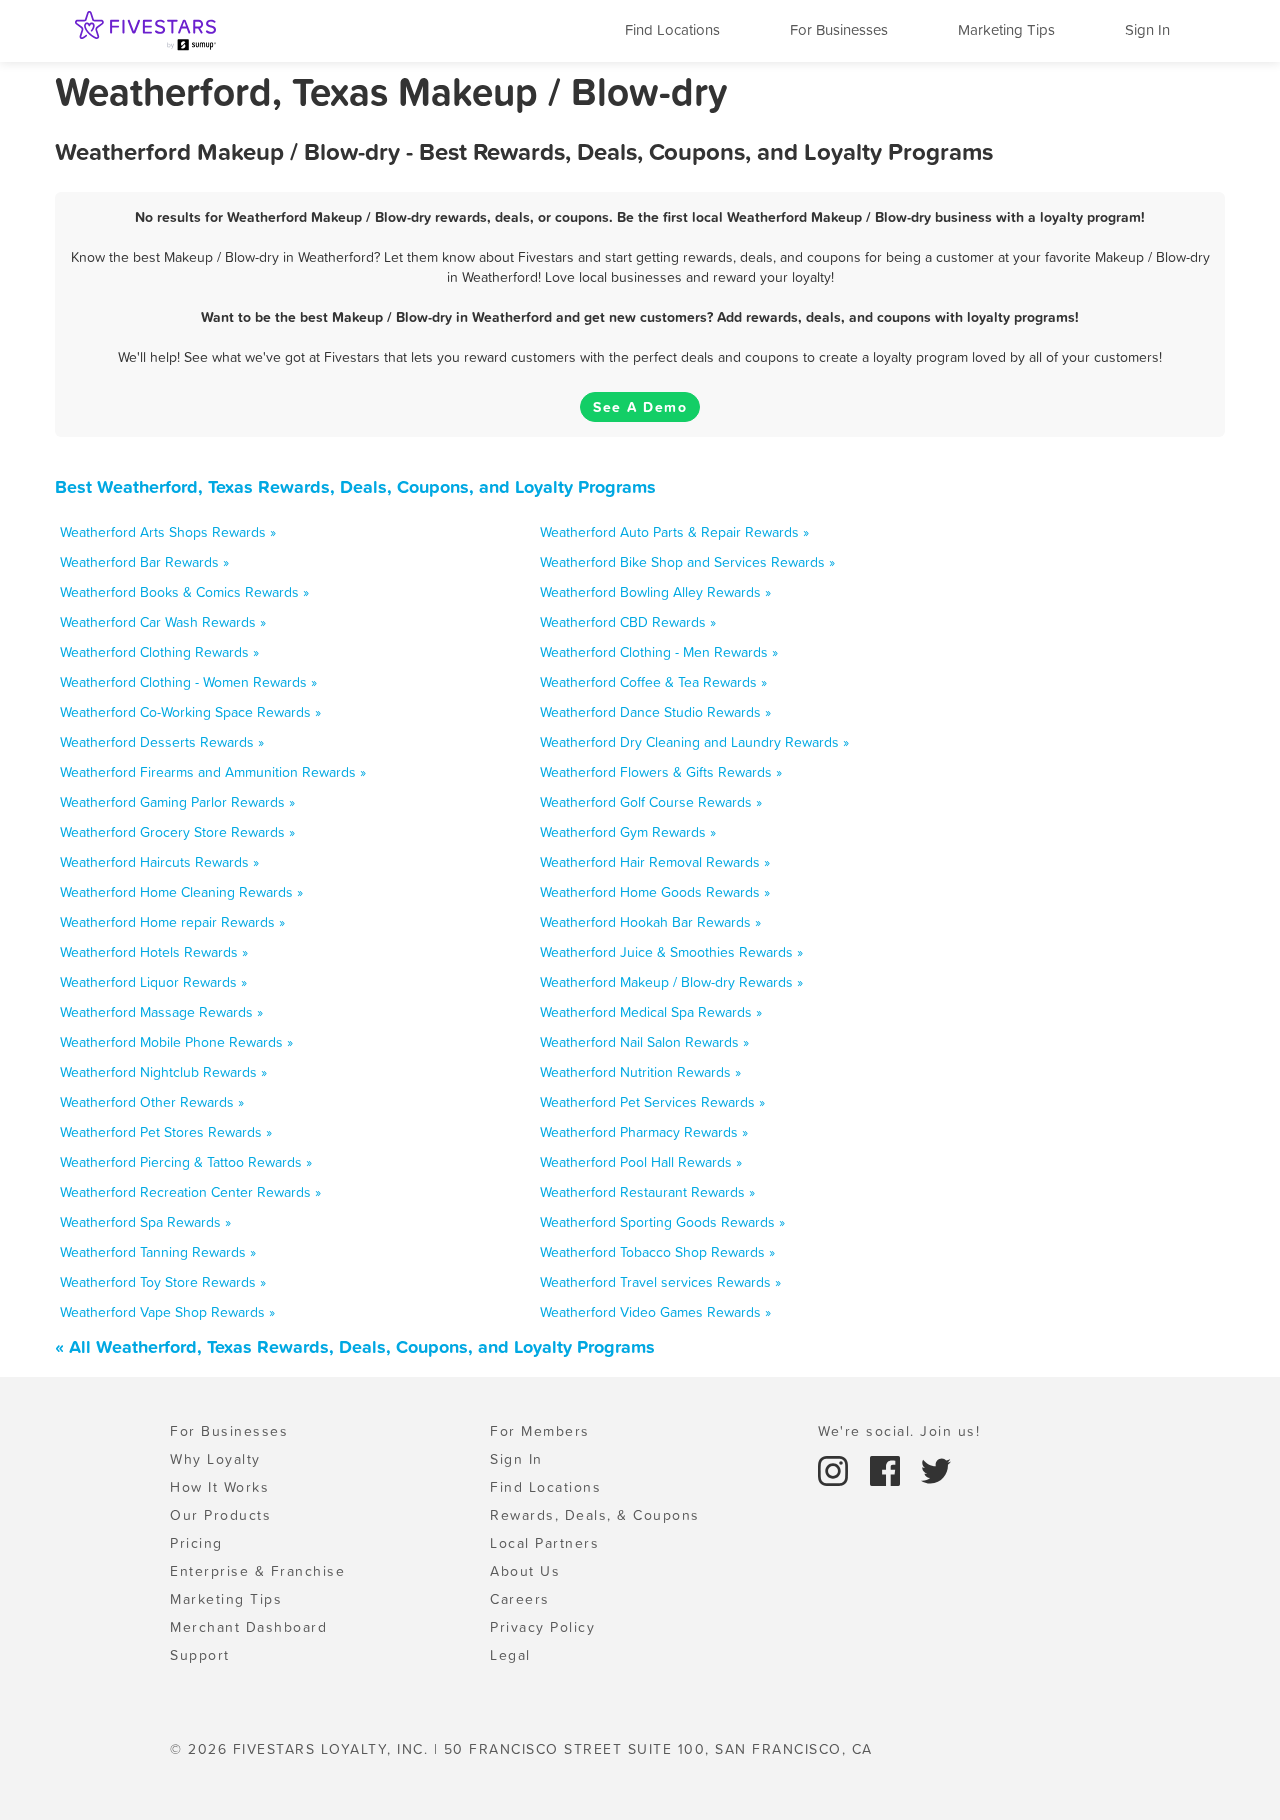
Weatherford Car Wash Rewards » (163, 622)
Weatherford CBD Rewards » (628, 622)
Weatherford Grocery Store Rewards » (177, 832)
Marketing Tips (1006, 29)
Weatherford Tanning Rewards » (158, 1252)
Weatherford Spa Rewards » (145, 1222)
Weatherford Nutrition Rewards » (640, 1072)
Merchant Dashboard (248, 1627)
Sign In (1147, 29)
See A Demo (640, 407)
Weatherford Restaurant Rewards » (647, 1192)
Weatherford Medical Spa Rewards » (651, 1012)
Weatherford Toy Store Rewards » (163, 1282)
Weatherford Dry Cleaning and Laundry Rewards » (694, 742)
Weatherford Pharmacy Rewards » (644, 1132)
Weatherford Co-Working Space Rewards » (190, 712)
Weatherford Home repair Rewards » (172, 922)
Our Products (220, 1515)
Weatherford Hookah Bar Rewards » (650, 922)
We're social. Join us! (899, 1431)
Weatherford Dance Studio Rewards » (655, 712)
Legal (510, 1655)
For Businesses (839, 29)
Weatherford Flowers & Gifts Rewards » (661, 772)
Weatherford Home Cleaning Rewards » (181, 892)
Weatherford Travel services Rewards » (660, 1282)
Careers (520, 1599)
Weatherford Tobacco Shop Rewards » (657, 1252)
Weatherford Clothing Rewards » (159, 652)
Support (200, 1655)
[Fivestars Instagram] (836, 1469)
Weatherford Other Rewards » (152, 1102)
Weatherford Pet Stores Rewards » (166, 1132)
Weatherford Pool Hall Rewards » (641, 1162)
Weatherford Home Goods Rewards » (655, 892)
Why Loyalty (215, 1459)
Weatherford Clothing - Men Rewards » (659, 652)
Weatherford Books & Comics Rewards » (184, 592)
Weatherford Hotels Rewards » (154, 952)
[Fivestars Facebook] (888, 1469)
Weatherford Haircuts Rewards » (159, 862)
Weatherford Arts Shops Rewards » (168, 532)
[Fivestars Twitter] (936, 1469)
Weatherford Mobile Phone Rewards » (176, 1042)
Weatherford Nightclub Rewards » (163, 1072)
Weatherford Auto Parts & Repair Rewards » (674, 532)
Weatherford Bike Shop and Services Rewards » (687, 562)
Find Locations (672, 29)
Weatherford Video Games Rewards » (655, 1312)
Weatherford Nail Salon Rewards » (644, 1042)
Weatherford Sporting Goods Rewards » (662, 1222)
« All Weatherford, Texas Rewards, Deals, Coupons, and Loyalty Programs (355, 1346)
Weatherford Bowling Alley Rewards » (655, 592)
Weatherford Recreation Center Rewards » (190, 1192)
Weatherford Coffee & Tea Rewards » (653, 682)
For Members (540, 1431)
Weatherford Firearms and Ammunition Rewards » (213, 772)
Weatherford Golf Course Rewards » (651, 802)
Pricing (196, 1543)
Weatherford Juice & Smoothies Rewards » (671, 952)
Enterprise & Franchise (257, 1571)
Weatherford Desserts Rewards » (162, 742)
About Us (525, 1571)
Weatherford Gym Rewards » (628, 832)
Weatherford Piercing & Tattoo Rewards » (186, 1162)
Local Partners (544, 1543)
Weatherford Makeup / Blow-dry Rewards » (671, 982)
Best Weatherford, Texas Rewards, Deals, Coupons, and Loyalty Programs (355, 486)
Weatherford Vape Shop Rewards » (167, 1312)
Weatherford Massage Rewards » (161, 1012)
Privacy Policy (542, 1627)
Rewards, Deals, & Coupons (595, 1515)
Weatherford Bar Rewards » (144, 562)
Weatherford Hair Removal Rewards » (655, 862)
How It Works (219, 1487)
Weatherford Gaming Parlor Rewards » (177, 802)
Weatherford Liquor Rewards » (153, 982)
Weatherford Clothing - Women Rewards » (188, 682)
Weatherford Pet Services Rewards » (652, 1102)
